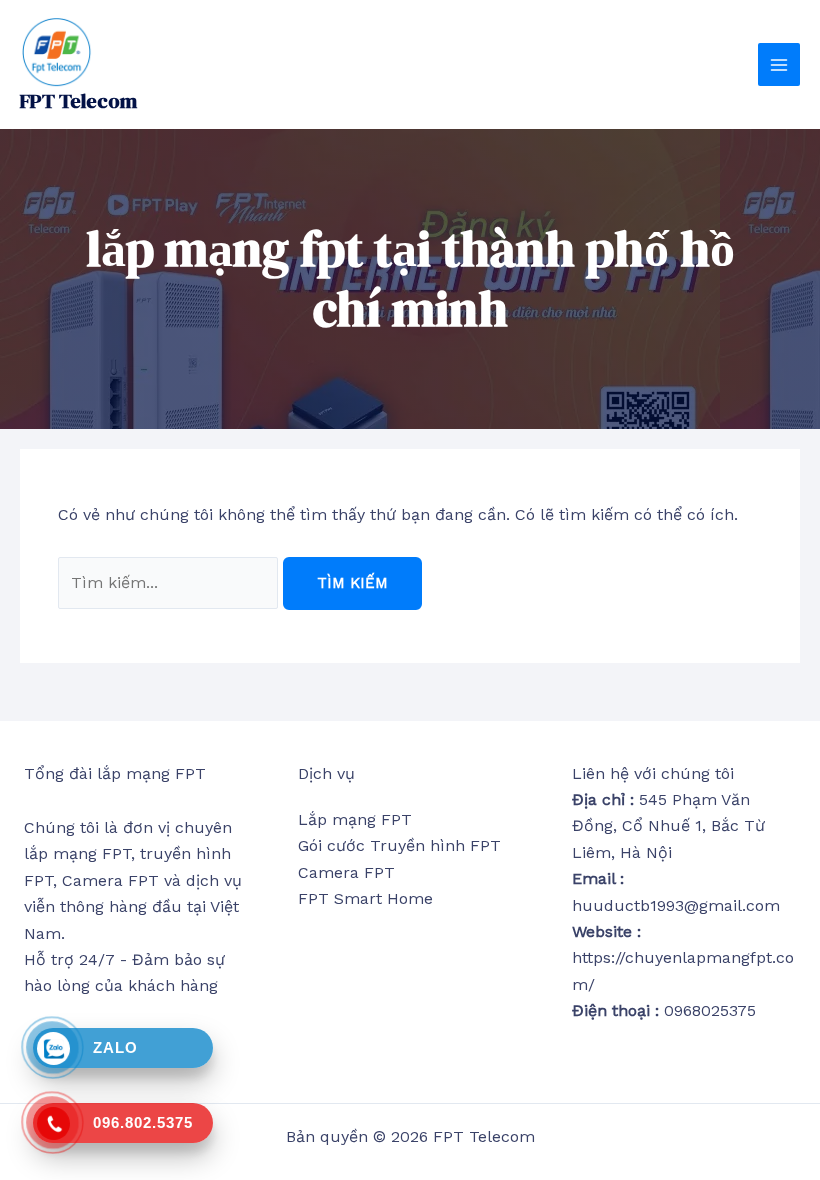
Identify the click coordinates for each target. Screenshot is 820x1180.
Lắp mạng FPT (355, 819)
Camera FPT (346, 872)
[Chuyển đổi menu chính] (779, 64)
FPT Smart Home (365, 898)
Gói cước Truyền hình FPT (399, 845)
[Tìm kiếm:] (170, 582)
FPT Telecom (78, 101)
